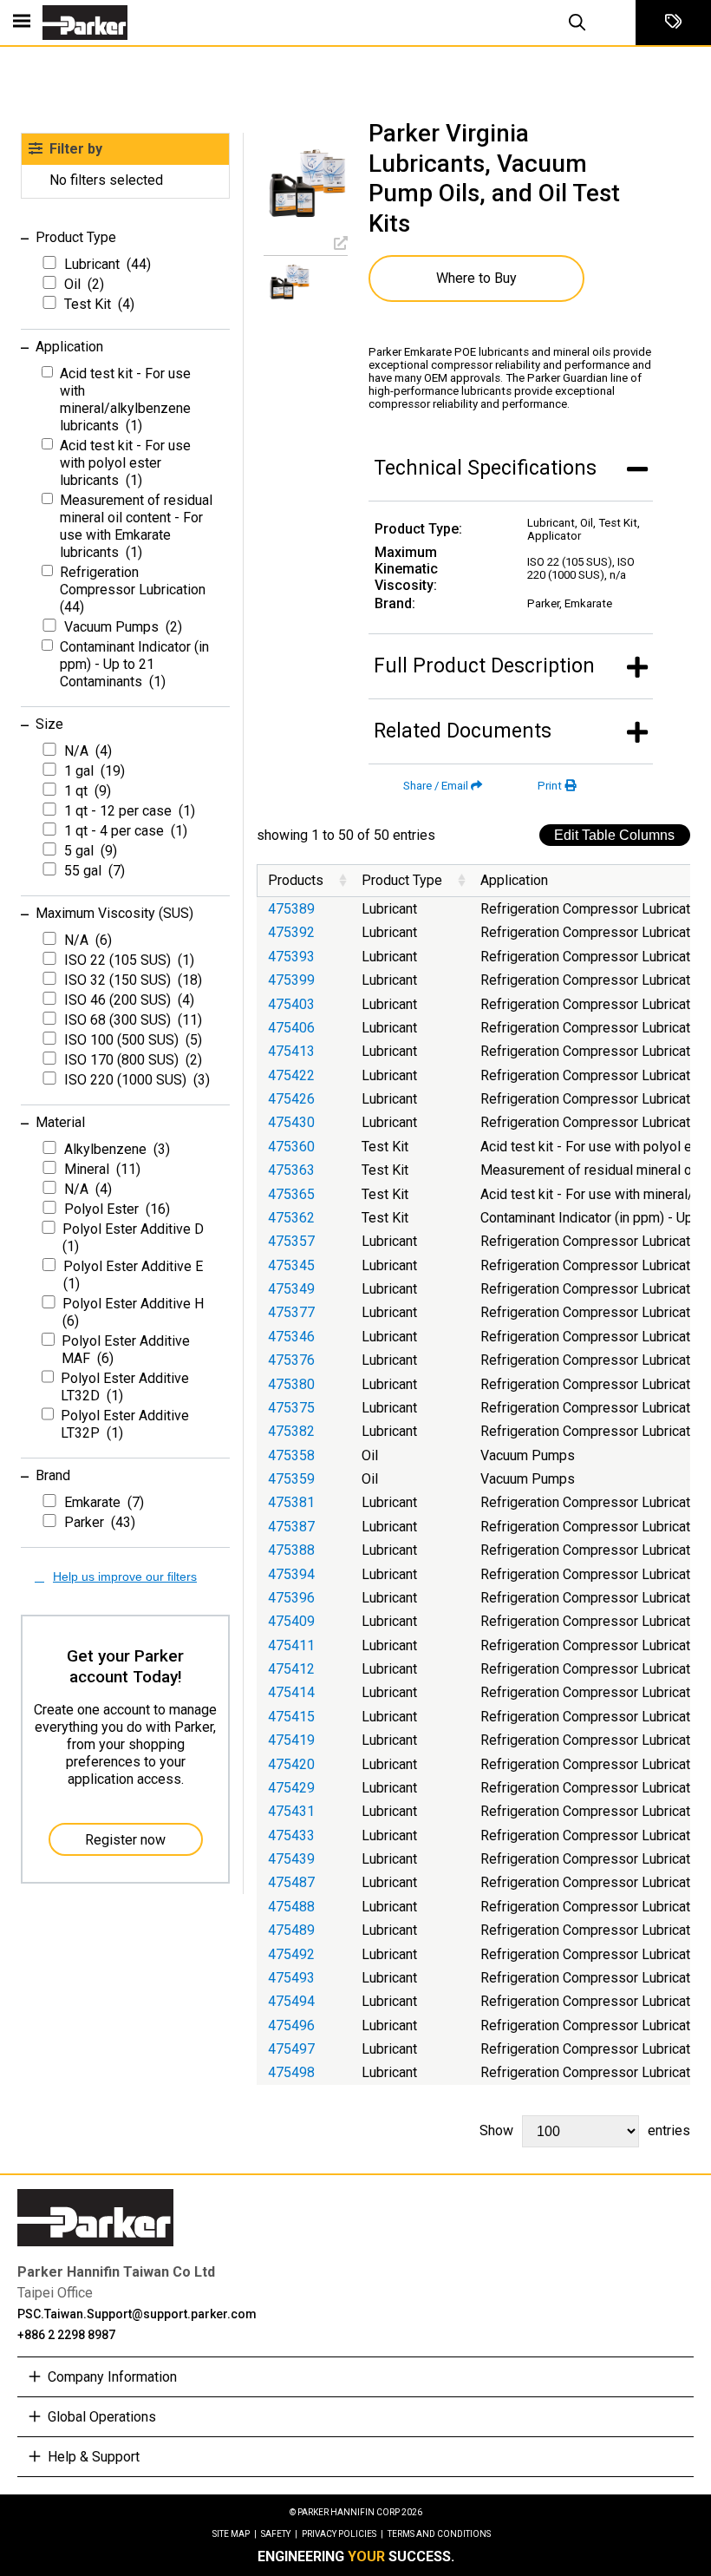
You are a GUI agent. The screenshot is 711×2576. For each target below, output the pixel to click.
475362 (291, 1218)
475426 (291, 1099)
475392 (291, 932)
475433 (291, 1835)
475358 (291, 1455)
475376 (291, 1360)
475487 (291, 1882)
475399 (291, 980)
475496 (291, 2025)
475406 (291, 1028)
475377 (291, 1312)
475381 (291, 1502)
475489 (291, 1930)
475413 (291, 1051)
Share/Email (436, 786)
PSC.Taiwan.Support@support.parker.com (137, 2314)
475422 (291, 1075)
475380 (291, 1384)
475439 (291, 1859)
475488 (291, 1907)
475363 (291, 1170)
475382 (291, 1431)
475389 (291, 909)
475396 (291, 1598)
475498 (291, 2072)
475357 (291, 1241)
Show (585, 2130)
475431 (291, 1811)
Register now (125, 1840)
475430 (291, 1122)
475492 (291, 1954)
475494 (291, 2001)
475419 (291, 1740)
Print (550, 786)
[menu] (22, 23)
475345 (291, 1265)
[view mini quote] (673, 23)
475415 (291, 1717)
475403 (291, 1004)
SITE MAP (235, 2534)
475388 (291, 1550)
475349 (291, 1289)
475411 (291, 1645)
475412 (291, 1669)
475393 (291, 957)
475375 (291, 1408)
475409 (291, 1621)
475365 (291, 1194)
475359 (291, 1479)
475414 (291, 1692)
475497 (291, 2049)
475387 (291, 1527)
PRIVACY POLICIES (342, 2534)
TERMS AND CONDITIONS (439, 2534)
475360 (291, 1147)
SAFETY (279, 2534)
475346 (291, 1337)
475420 (291, 1764)
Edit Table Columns (614, 835)
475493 (291, 1978)
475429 (291, 1788)
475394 (291, 1574)
